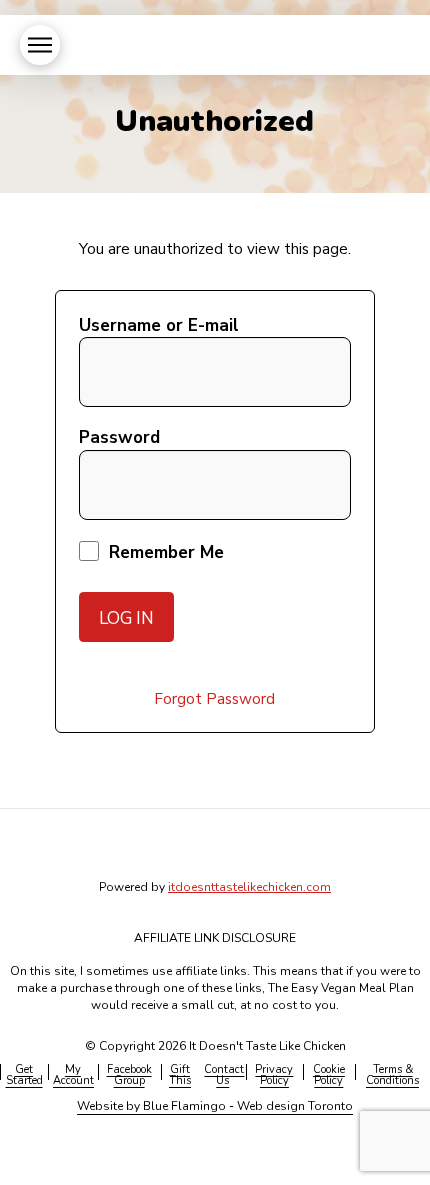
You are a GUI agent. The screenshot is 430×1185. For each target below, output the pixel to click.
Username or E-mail (159, 325)
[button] (40, 45)
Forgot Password (214, 698)
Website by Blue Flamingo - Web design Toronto (215, 1106)
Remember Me (164, 552)
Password (119, 437)
